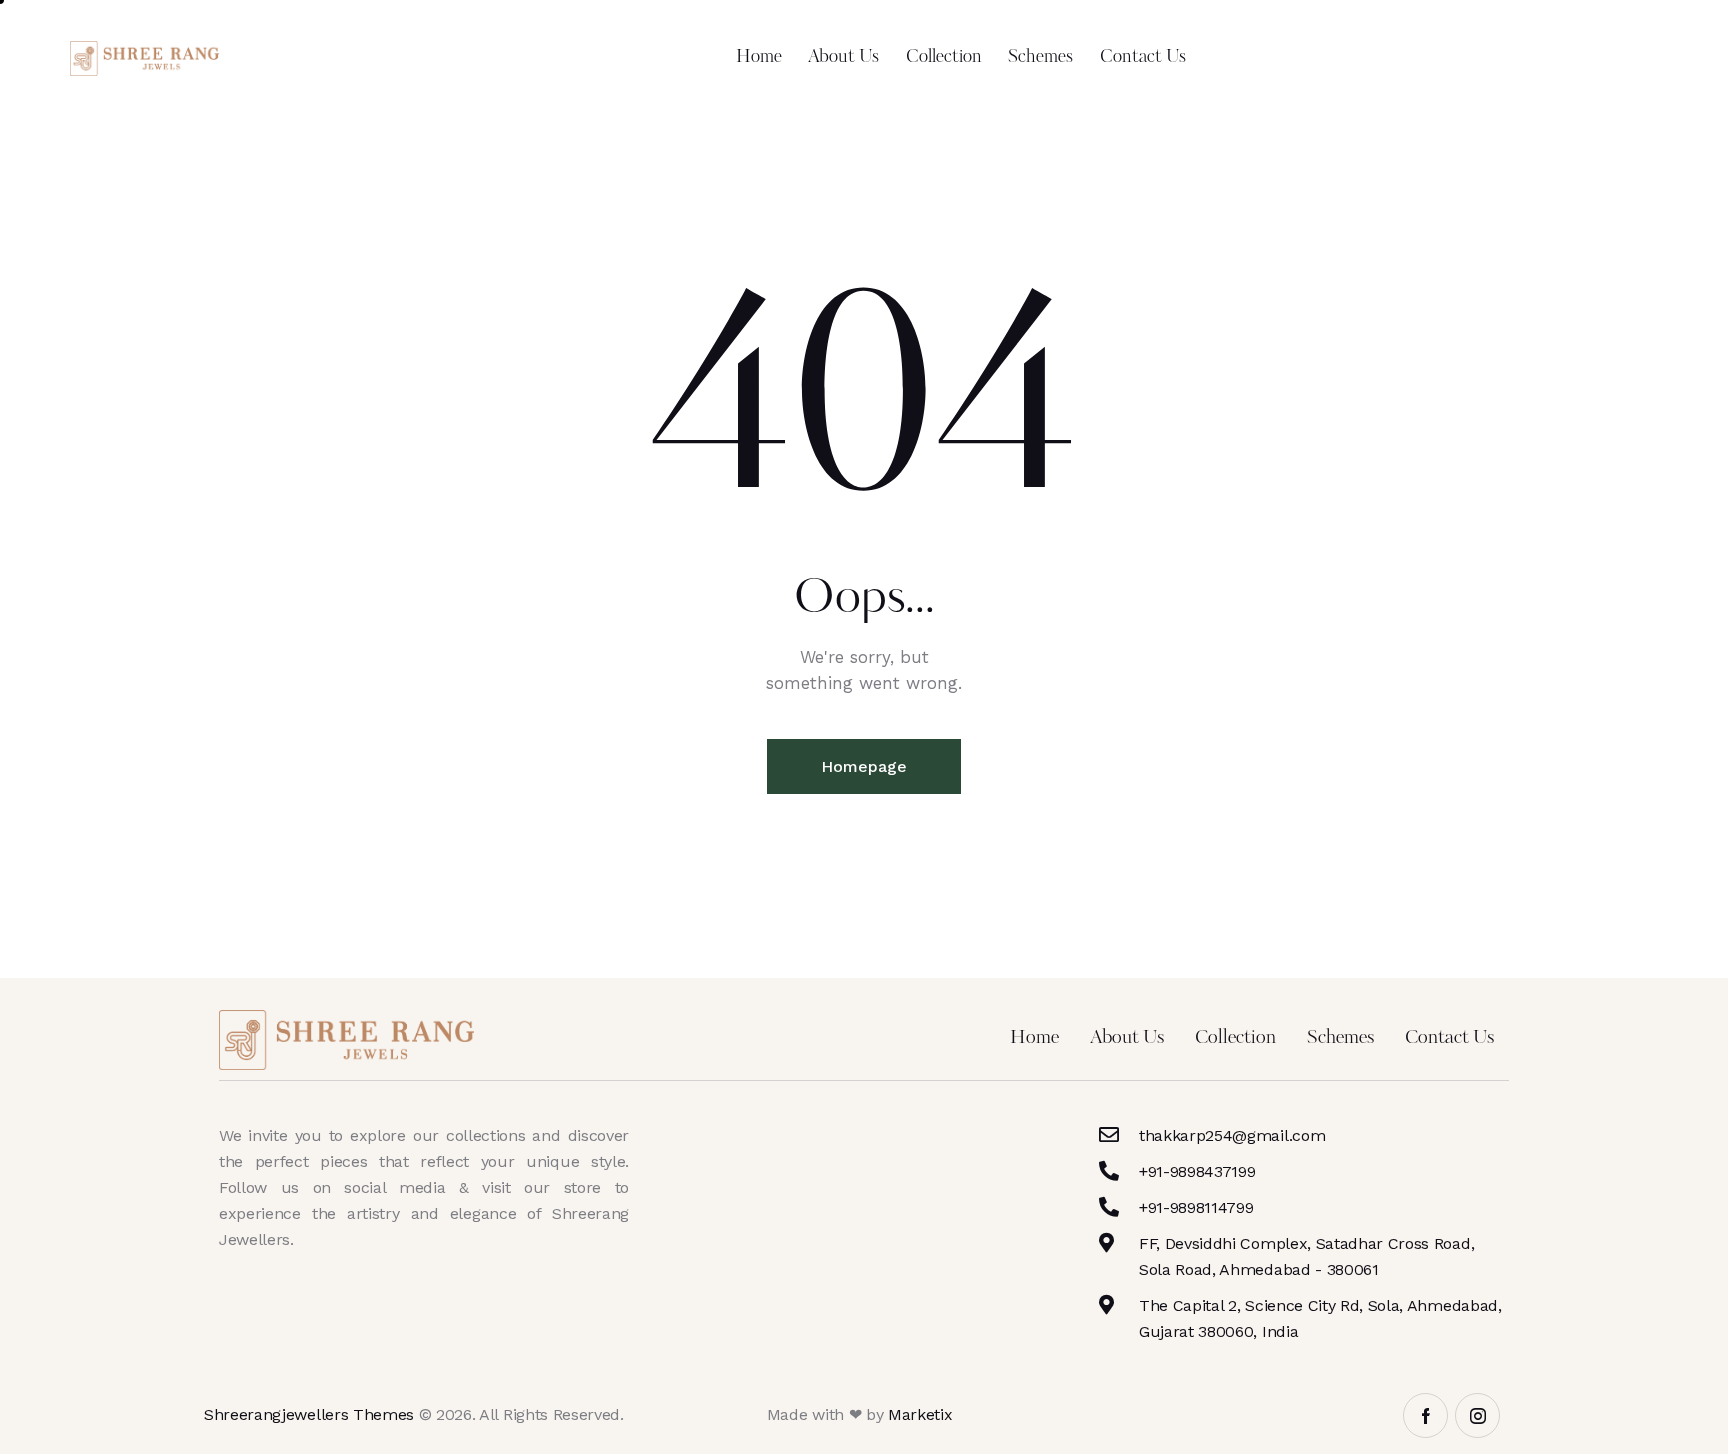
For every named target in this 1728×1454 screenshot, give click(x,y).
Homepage (864, 766)
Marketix (920, 1414)
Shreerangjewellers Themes (309, 1414)
